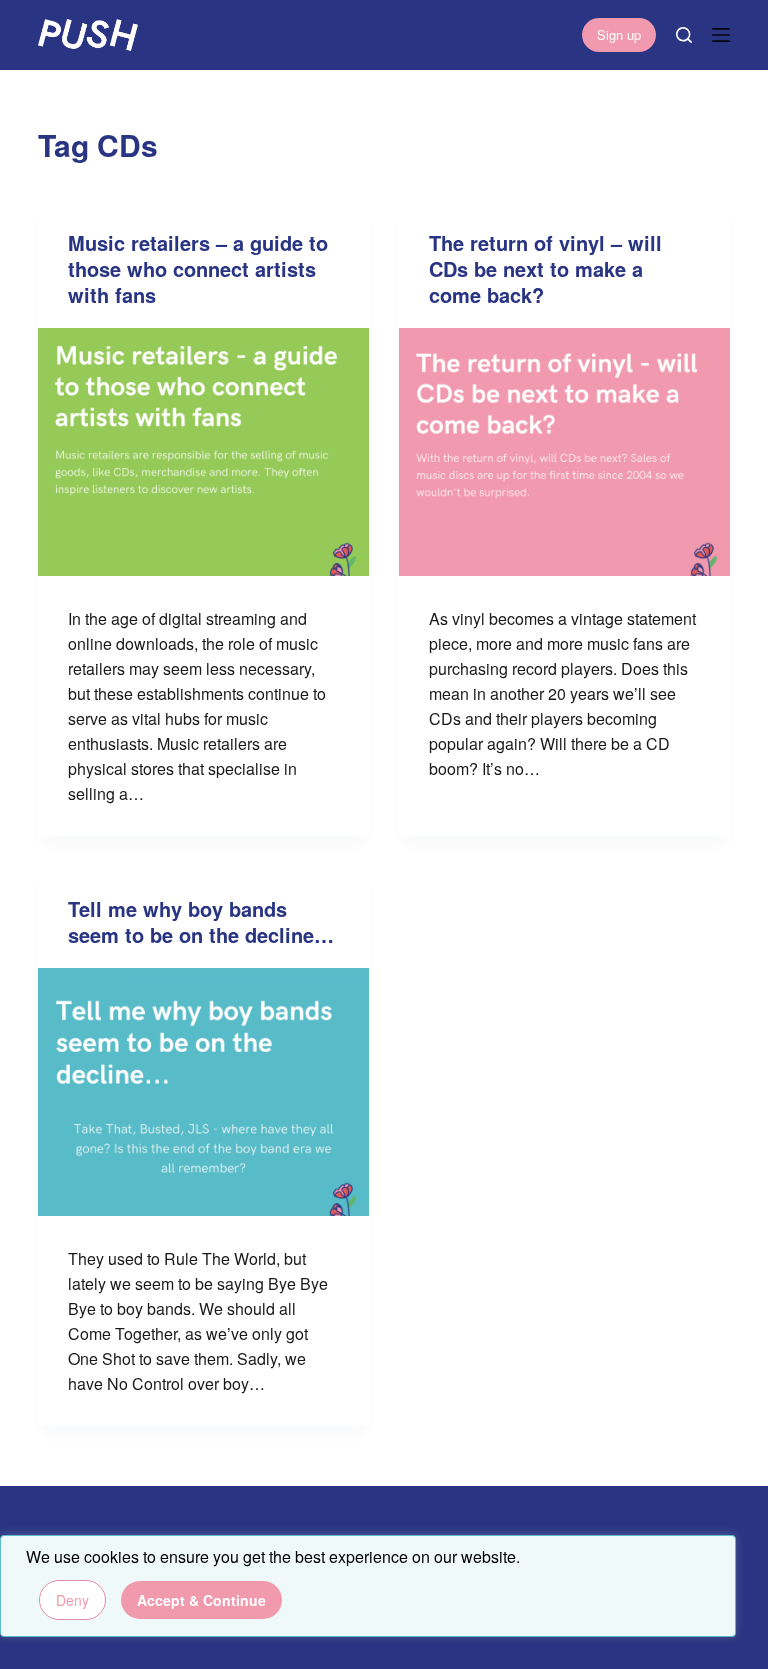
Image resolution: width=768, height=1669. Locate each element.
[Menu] (721, 35)
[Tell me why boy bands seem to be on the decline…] (203, 1092)
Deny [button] (72, 1600)
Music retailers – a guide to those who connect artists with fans (198, 268)
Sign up (619, 34)
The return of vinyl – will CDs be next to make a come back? (545, 268)
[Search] (684, 35)
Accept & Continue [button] (201, 1600)
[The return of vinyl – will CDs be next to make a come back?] (564, 452)
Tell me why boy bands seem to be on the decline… (201, 921)
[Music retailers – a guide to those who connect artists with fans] (203, 452)
